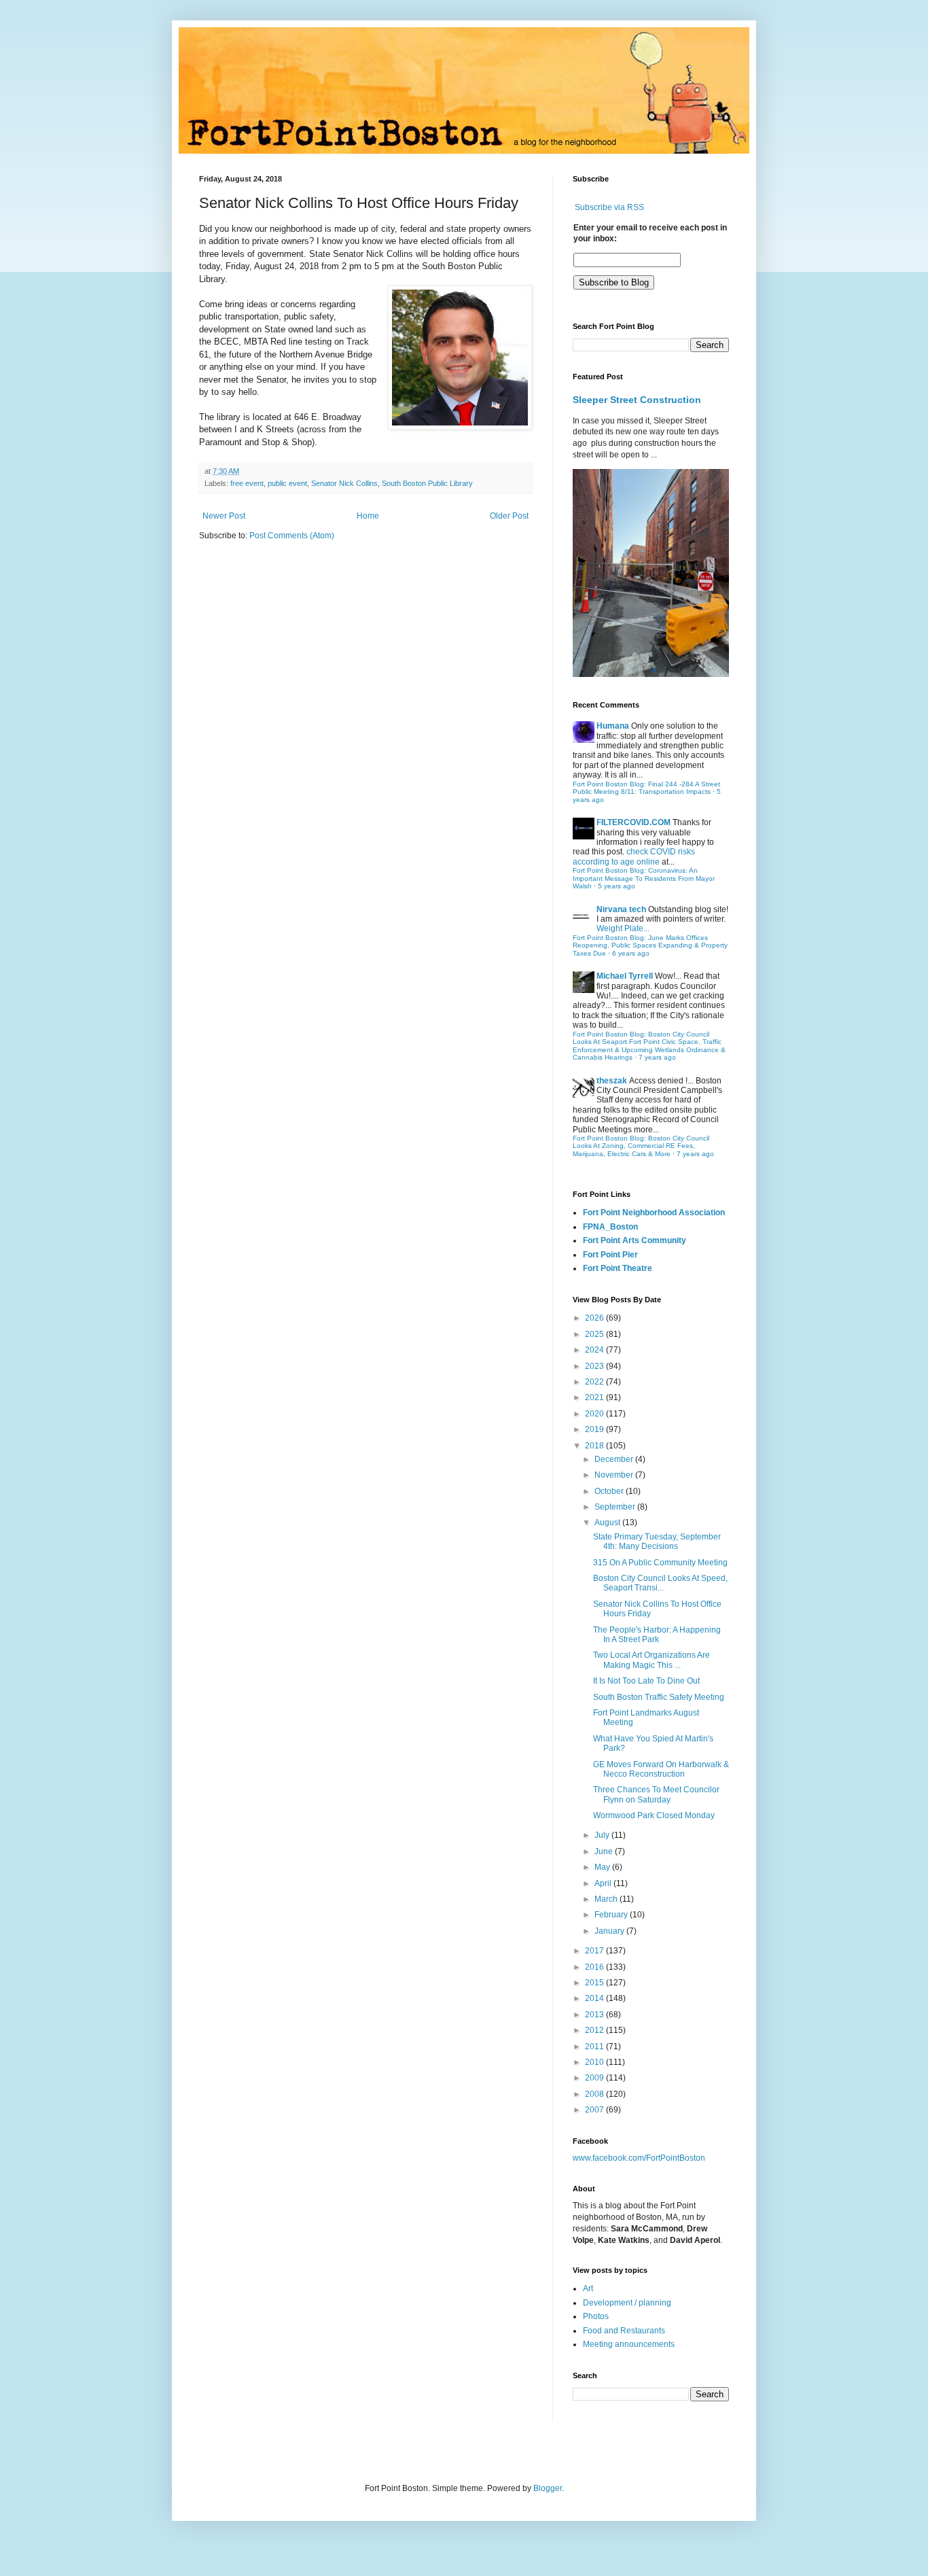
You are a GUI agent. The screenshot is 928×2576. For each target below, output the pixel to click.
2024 (595, 1350)
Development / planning (627, 2303)
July (603, 1835)
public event (287, 483)
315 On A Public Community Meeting (660, 1563)
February (612, 1915)
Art (588, 2288)
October (610, 1491)
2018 (595, 1446)
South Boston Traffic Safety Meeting (659, 1697)
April (604, 1883)
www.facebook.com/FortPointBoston (639, 2158)
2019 (595, 1429)
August (608, 1522)
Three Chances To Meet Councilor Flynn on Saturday (656, 1794)
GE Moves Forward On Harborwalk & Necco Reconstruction (661, 1769)
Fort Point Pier (610, 1255)
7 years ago (657, 1057)
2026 (595, 1318)
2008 (595, 2094)
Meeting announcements (629, 2344)
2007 (595, 2110)
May (603, 1867)
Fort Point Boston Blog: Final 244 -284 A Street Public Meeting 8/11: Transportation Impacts (646, 788)
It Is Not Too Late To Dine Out (646, 1681)
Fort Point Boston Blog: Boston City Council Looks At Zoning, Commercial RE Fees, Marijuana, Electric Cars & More (641, 1146)
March (607, 1899)
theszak (612, 1081)
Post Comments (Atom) (292, 536)
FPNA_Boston (610, 1227)
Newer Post (224, 516)
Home (368, 516)
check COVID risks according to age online (634, 856)
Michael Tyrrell (625, 976)
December (615, 1459)
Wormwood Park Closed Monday (654, 1815)
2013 (595, 2015)
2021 (595, 1397)
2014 (595, 1998)
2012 (595, 2030)
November (615, 1475)
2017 (595, 1951)
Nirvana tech (621, 909)
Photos (596, 2316)
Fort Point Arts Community (635, 1240)
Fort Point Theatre (618, 1268)
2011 (595, 2047)
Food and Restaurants (624, 2331)
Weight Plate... (623, 928)
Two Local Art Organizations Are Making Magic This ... (652, 1660)
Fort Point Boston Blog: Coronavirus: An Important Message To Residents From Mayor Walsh (644, 878)
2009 (595, 2078)
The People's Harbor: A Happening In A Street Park (657, 1635)
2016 (595, 1967)
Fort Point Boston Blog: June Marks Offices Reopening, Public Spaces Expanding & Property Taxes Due (650, 945)
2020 (595, 1414)
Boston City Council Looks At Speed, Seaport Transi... (660, 1583)
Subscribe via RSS (609, 207)
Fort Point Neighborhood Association (654, 1213)
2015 (595, 1983)
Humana (613, 726)
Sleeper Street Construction (637, 400)
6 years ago (631, 953)
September (616, 1507)
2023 (595, 1366)
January (610, 1931)
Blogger (548, 2488)
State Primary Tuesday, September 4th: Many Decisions (657, 1542)
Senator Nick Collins (344, 483)
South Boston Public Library (427, 483)
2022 (595, 1382)
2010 (595, 2062)
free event (247, 483)
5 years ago (617, 886)
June (605, 1851)
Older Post (509, 516)
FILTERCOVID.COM (633, 822)
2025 (595, 1334)
